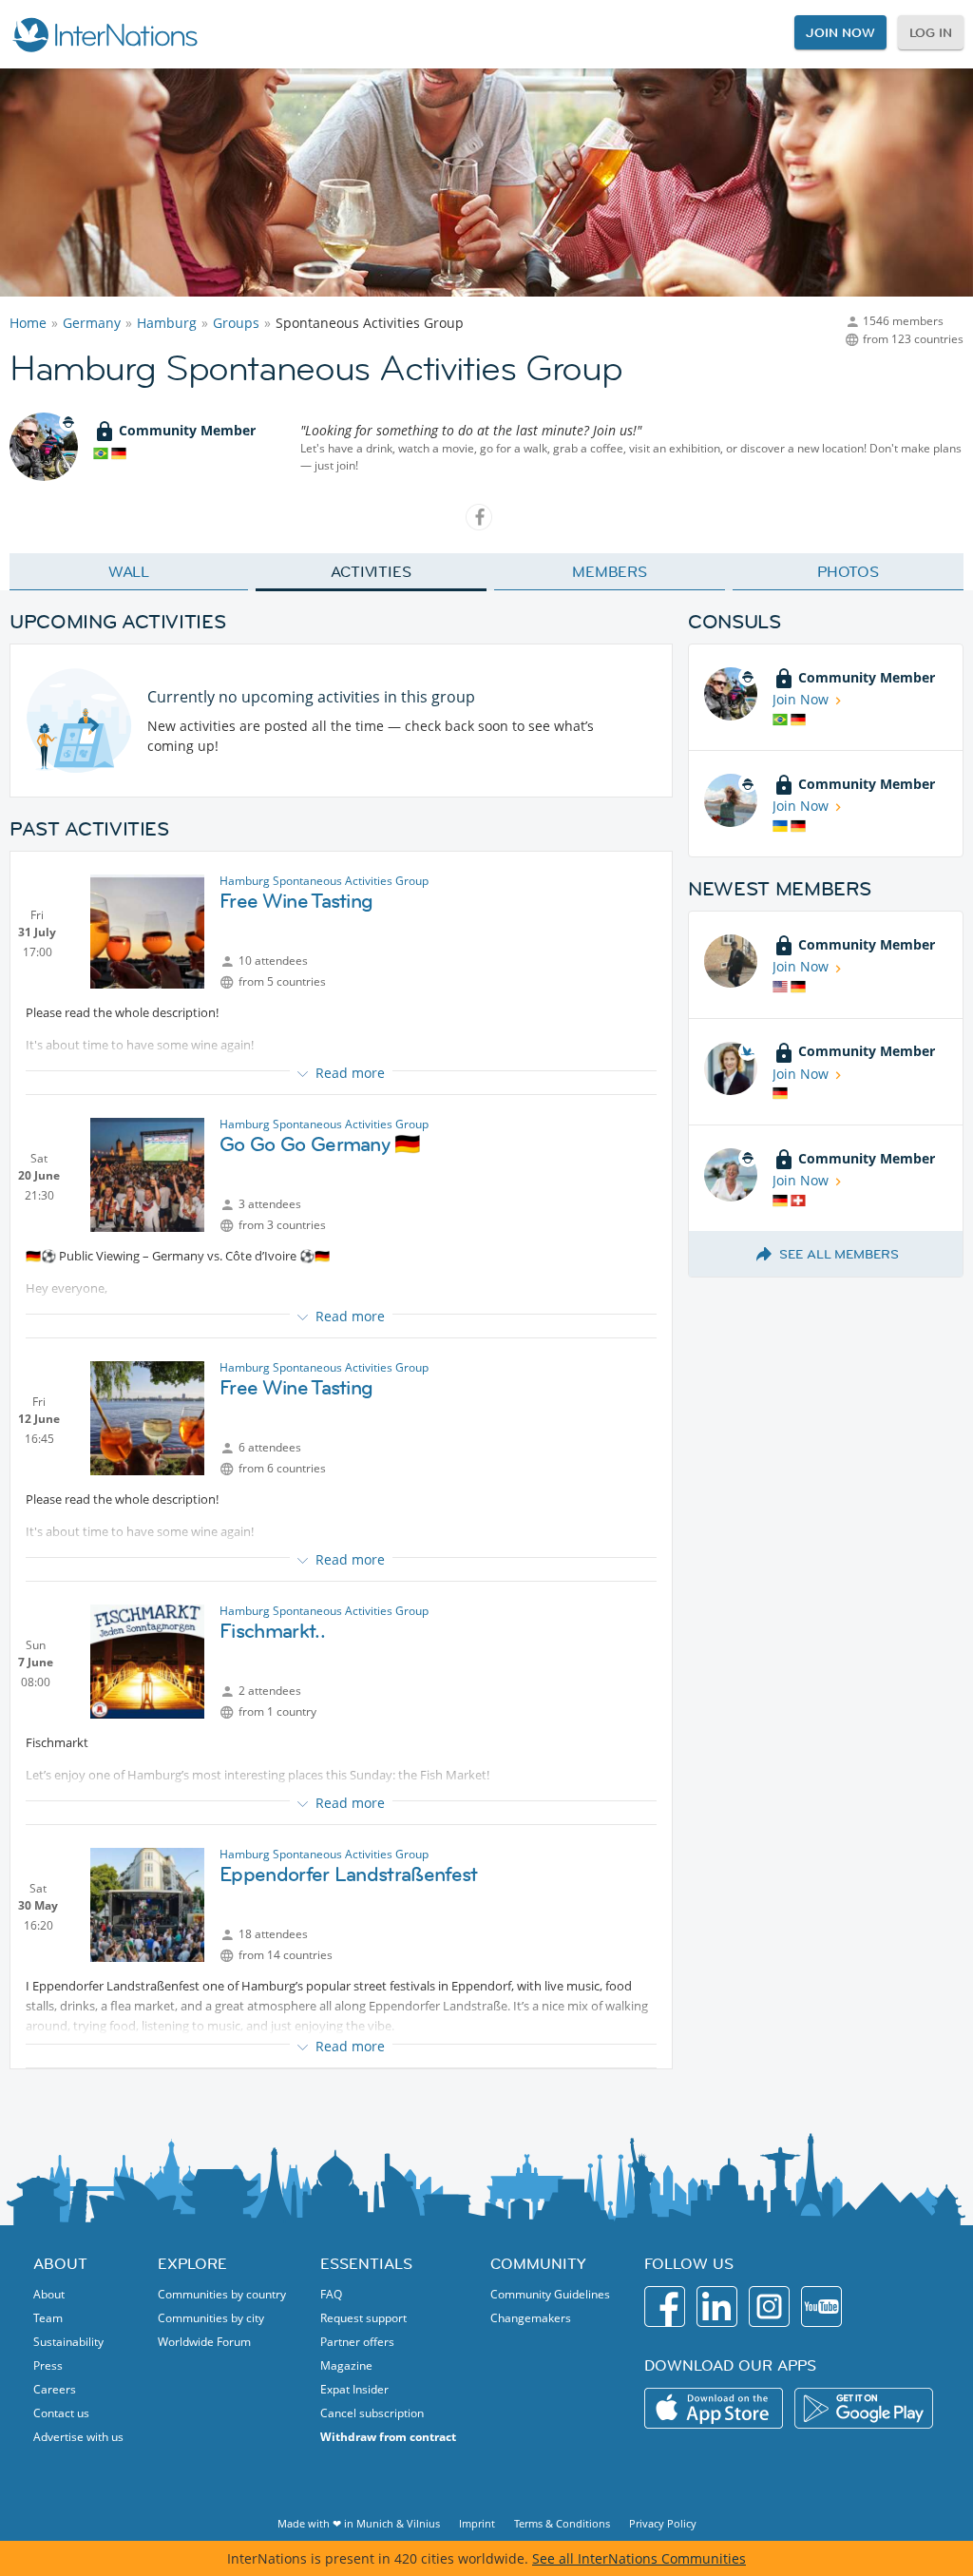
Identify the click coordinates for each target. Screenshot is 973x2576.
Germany (92, 323)
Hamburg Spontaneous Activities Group (324, 881)
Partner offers (357, 2342)
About (49, 2294)
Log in (931, 32)
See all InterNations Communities (639, 2558)
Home (28, 323)
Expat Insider (354, 2389)
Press (48, 2365)
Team (48, 2318)
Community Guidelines (550, 2294)
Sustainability (68, 2342)
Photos (848, 571)
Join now (840, 32)
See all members (839, 1254)
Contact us (61, 2413)
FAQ (331, 2294)
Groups (236, 323)
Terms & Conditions (562, 2523)
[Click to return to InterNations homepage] (105, 34)
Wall (129, 571)
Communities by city (211, 2318)
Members (610, 571)
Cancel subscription (372, 2413)
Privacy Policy (663, 2523)
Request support (363, 2318)
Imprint (477, 2523)
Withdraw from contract (388, 2437)
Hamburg (167, 323)
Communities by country (222, 2294)
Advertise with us (78, 2437)
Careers (55, 2389)
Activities (371, 571)
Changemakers (531, 2318)
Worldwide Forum (204, 2342)
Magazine (346, 2365)
